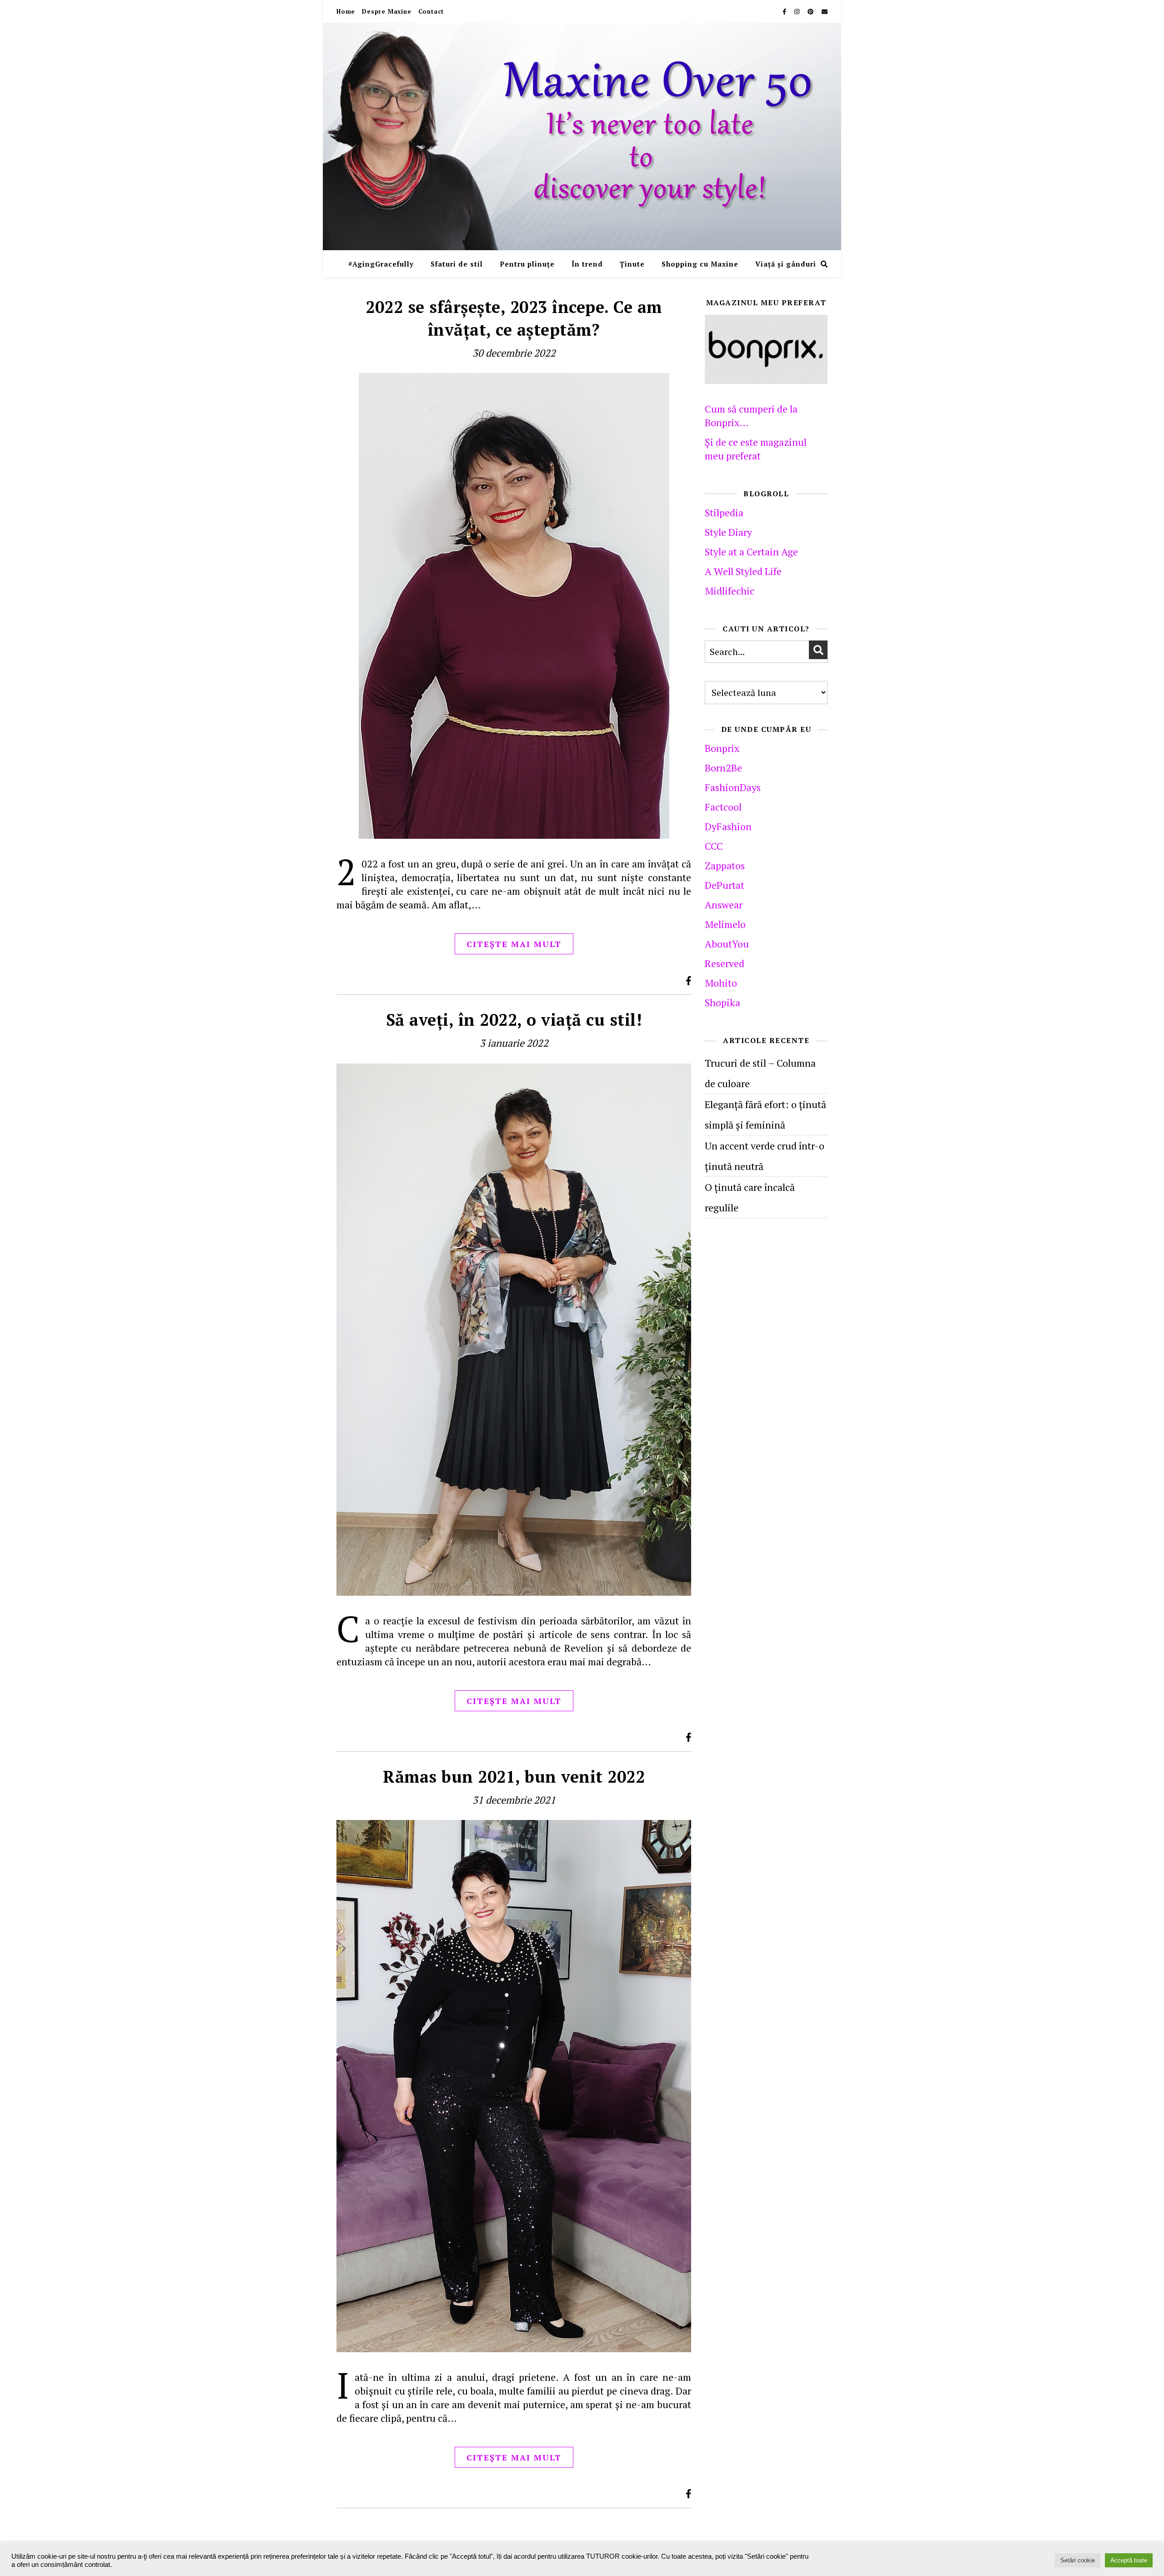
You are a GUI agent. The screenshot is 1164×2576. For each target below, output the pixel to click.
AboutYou (727, 944)
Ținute (632, 264)
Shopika (722, 1002)
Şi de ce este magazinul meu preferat (756, 449)
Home (346, 11)
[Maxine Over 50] (582, 136)
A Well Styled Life (743, 571)
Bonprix (722, 748)
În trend (587, 264)
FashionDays (733, 787)
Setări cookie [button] (1078, 2560)
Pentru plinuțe (527, 264)
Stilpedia (724, 512)
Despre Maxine (386, 11)
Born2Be (723, 768)
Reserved (725, 963)
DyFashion (728, 826)
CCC (714, 846)
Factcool (723, 807)
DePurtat (725, 885)
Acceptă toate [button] (1129, 2560)
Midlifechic (730, 591)
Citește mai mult (514, 944)
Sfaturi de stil (457, 264)
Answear (724, 905)
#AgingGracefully (381, 264)
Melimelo (725, 924)
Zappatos (725, 865)
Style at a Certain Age (751, 552)
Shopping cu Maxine (700, 264)
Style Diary (728, 532)
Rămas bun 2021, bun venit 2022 (514, 1777)
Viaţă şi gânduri (786, 264)
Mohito (721, 983)
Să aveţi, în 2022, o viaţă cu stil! (514, 1020)
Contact (431, 11)
